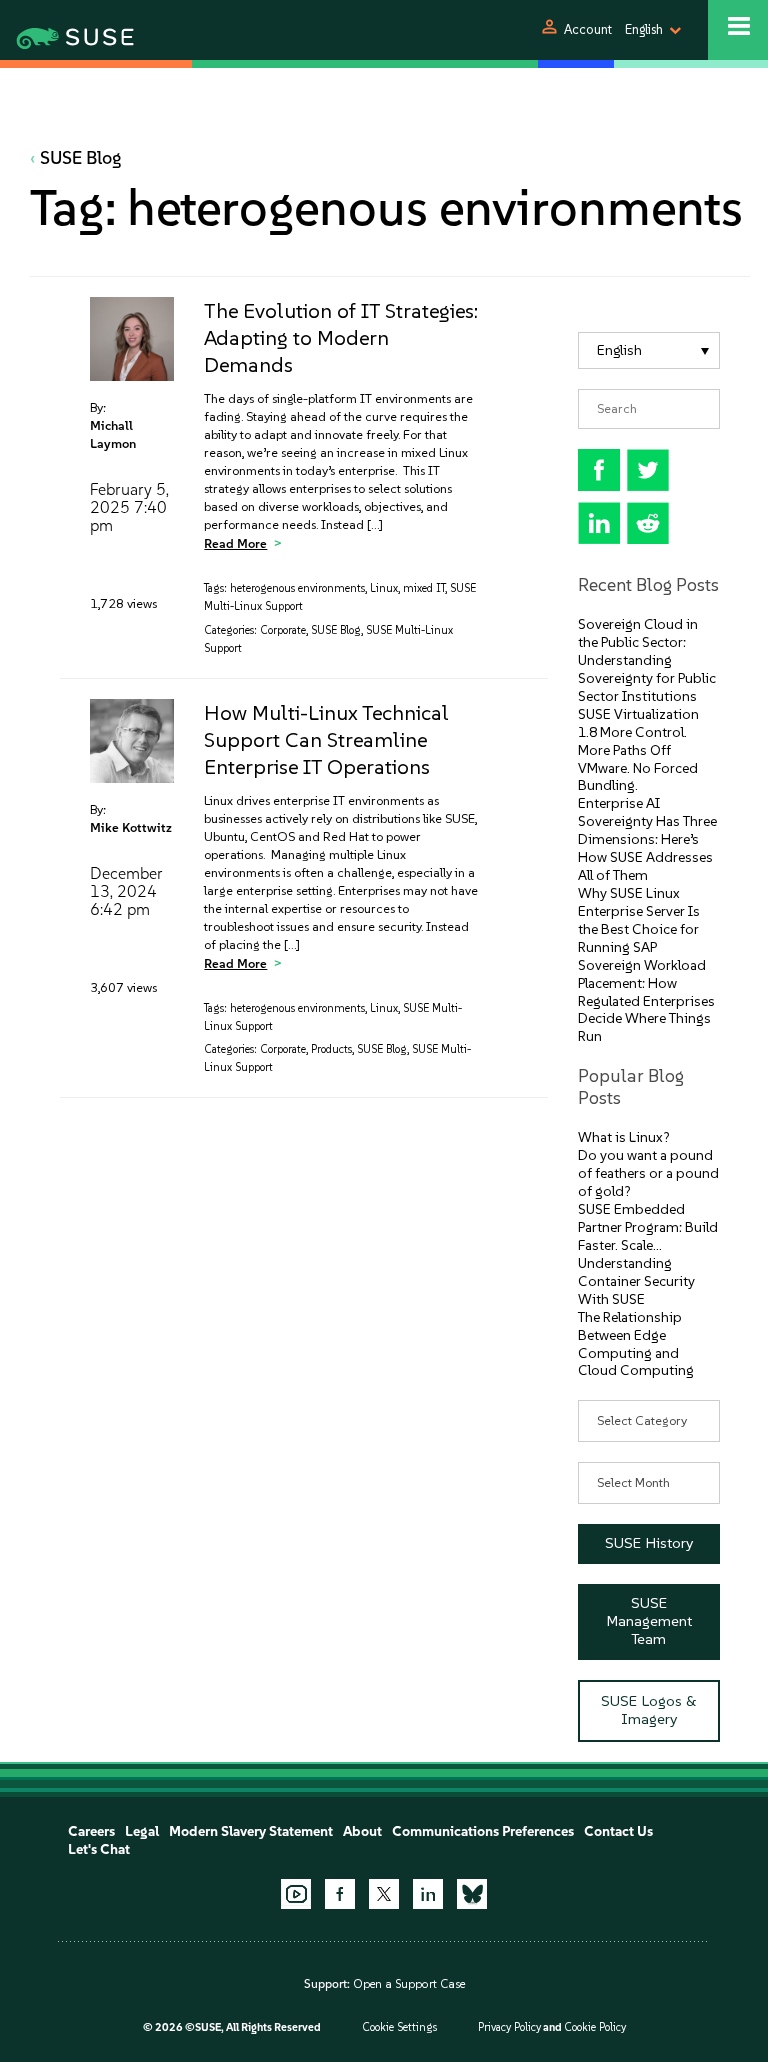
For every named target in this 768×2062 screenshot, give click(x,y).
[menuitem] (649, 350)
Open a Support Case (409, 1984)
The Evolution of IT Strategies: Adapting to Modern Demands (341, 337)
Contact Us (618, 1831)
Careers (91, 1831)
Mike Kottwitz (131, 827)
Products (331, 1049)
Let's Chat (99, 1849)
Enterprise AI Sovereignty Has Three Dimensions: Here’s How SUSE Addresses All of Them (647, 839)
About (362, 1831)
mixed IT (424, 588)
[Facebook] (340, 1894)
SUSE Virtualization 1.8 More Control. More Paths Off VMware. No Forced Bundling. (638, 750)
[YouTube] (296, 1894)
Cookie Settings (399, 2027)
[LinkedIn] (428, 1894)
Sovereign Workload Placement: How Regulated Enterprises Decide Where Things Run (646, 1001)
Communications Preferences (483, 1831)
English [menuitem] (619, 350)
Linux (384, 588)
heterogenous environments (297, 588)
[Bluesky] (472, 1894)
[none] (649, 350)
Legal (142, 1831)
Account (588, 29)
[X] (384, 1894)
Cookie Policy (595, 2027)
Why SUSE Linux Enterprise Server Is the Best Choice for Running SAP (639, 920)
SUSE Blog (81, 158)
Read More (235, 543)
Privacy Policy (509, 2027)
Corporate (283, 630)
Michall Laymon (113, 434)
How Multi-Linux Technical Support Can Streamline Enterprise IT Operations (326, 739)
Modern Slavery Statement (251, 1831)
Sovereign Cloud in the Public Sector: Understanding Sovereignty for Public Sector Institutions (647, 660)
